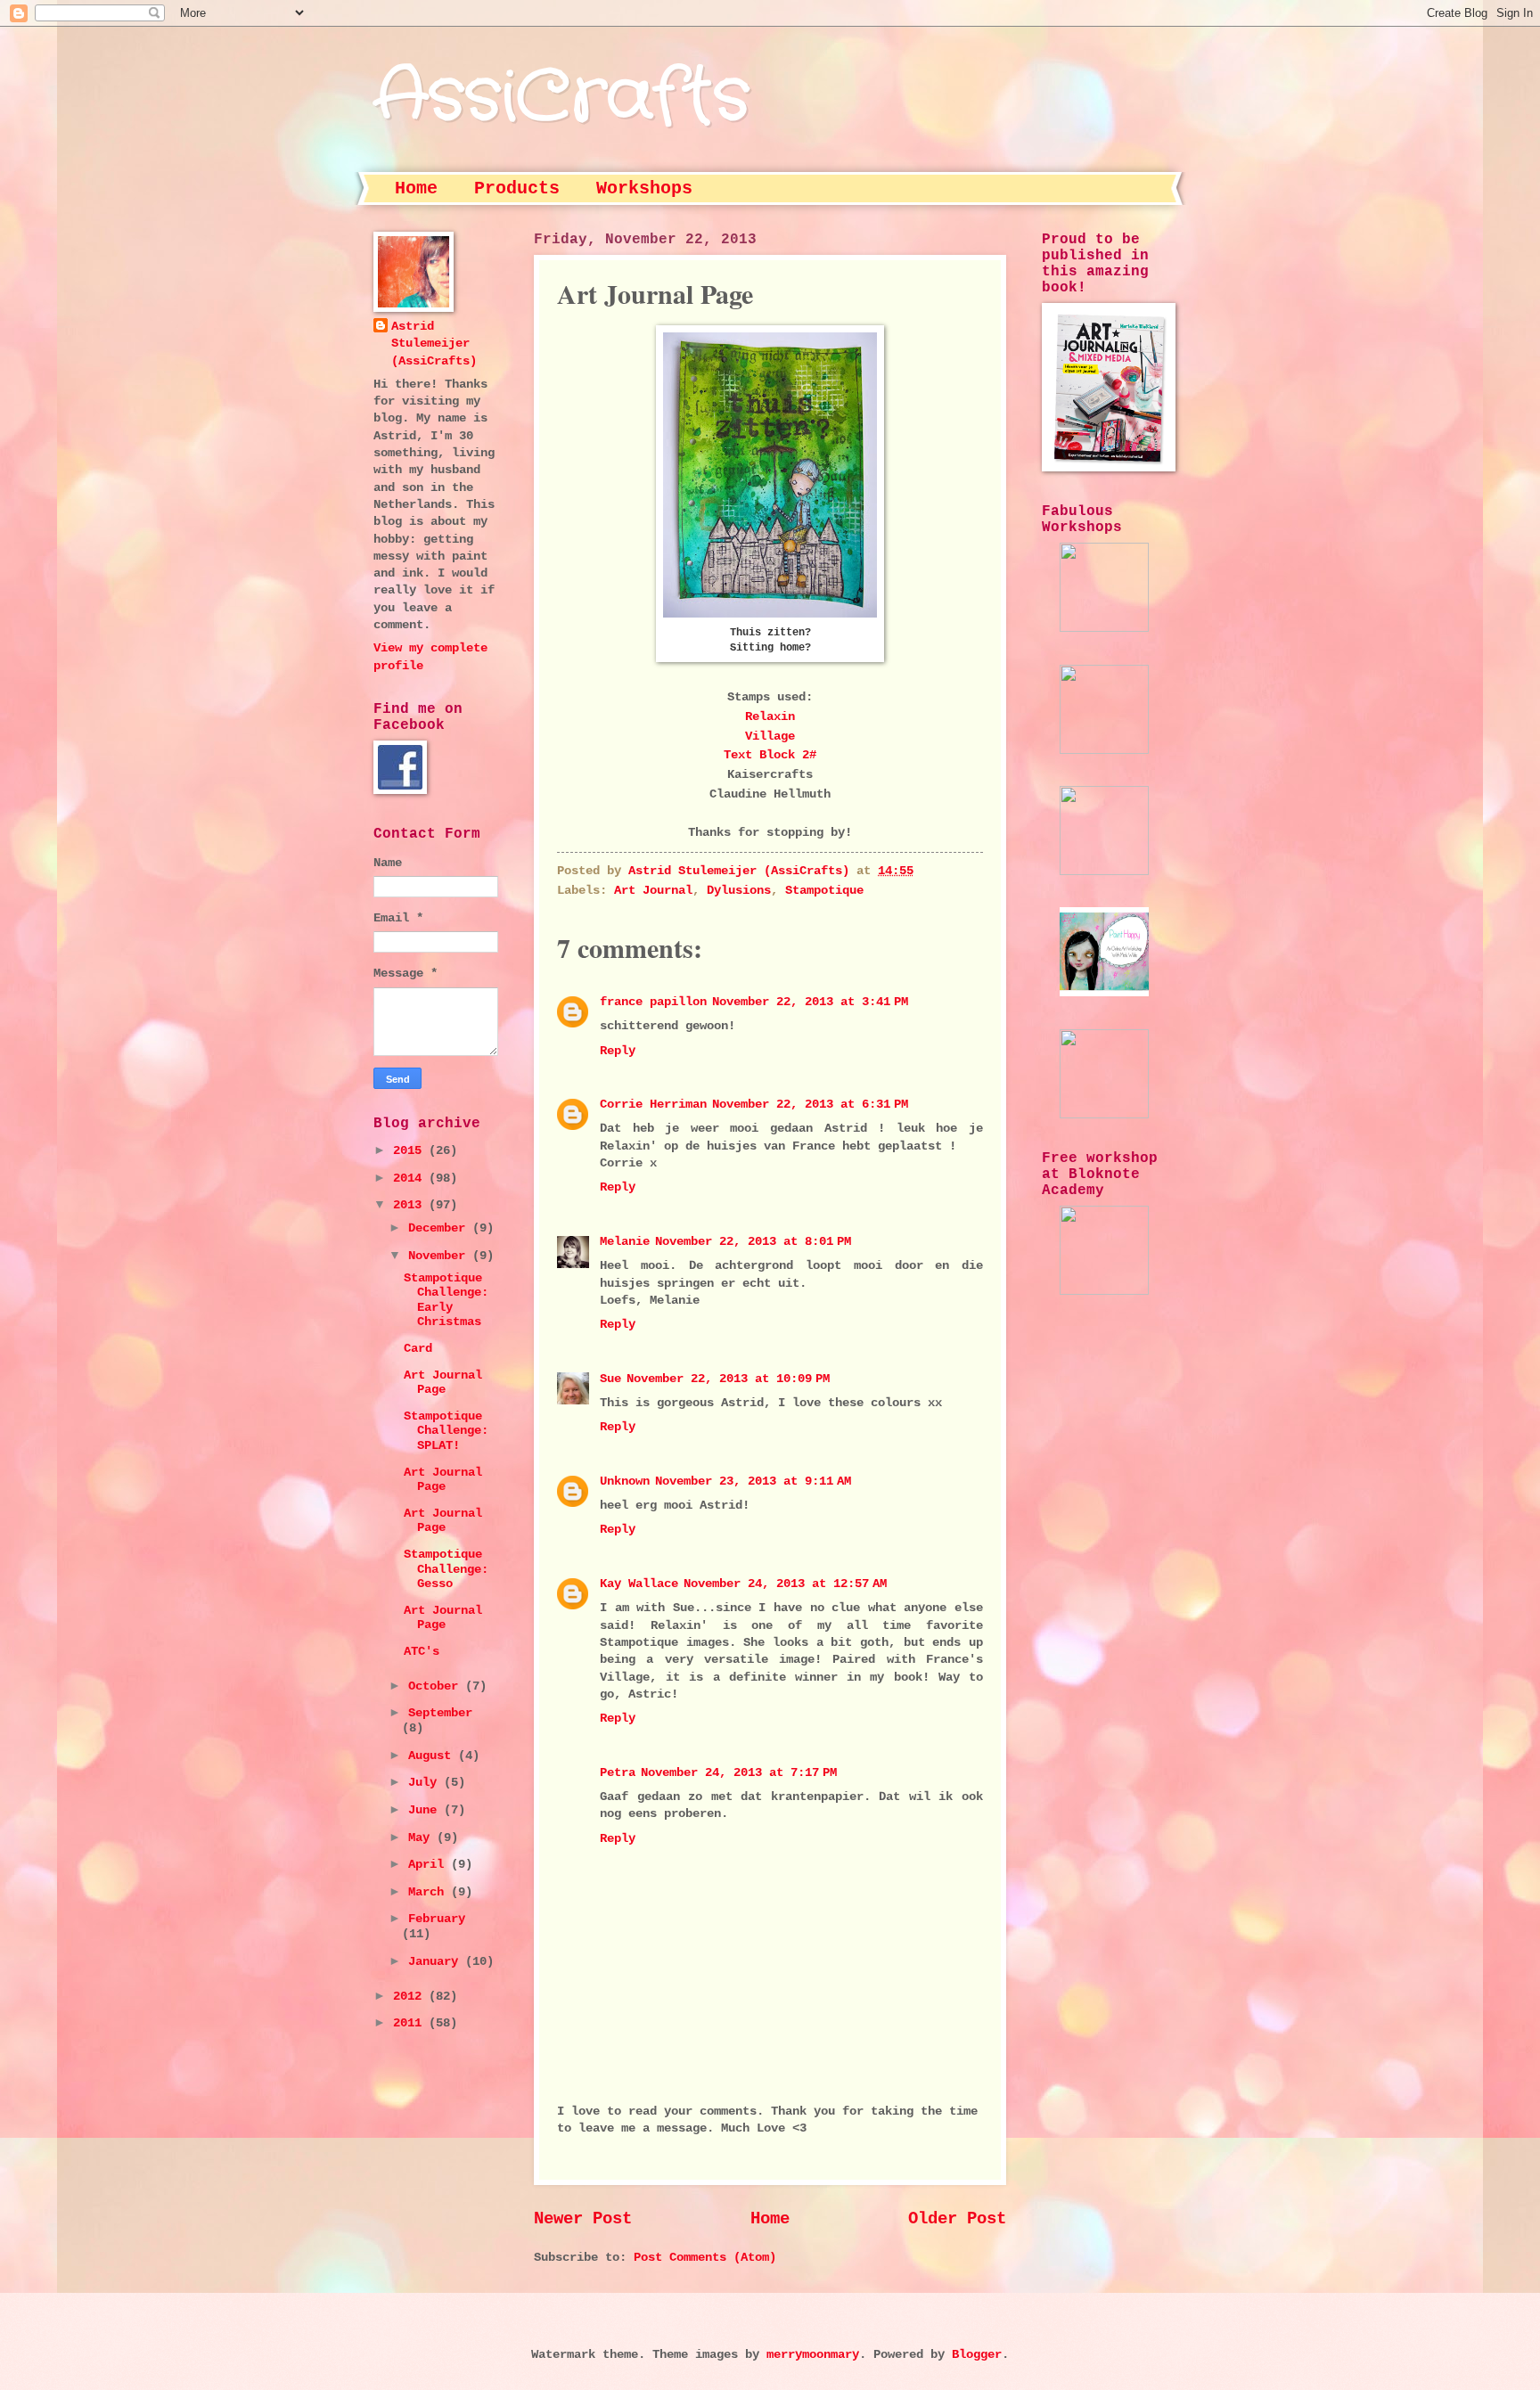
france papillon (653, 1002)
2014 (411, 1179)
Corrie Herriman (653, 1105)
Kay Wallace (639, 1584)
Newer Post (583, 2219)
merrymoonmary (813, 2355)
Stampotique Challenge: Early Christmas (446, 1301)
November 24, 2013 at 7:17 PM (739, 1773)
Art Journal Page (443, 1383)
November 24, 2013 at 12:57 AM (785, 1584)
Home (416, 188)
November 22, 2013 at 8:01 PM (753, 1242)
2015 (411, 1151)
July (426, 1783)
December (440, 1228)
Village (770, 736)
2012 (411, 1997)
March (430, 1892)
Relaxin (770, 716)
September (440, 1713)
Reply (618, 1051)
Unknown (625, 1481)
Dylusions (739, 891)
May (422, 1838)
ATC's (422, 1652)
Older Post (957, 2219)
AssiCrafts (561, 98)
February (437, 1919)
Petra (618, 1773)
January (437, 1962)
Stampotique (824, 891)
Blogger (977, 2355)
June (426, 1810)
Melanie (625, 1242)
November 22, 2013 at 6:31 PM (810, 1105)
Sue (610, 1379)
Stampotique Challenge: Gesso (446, 1569)
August (433, 1756)
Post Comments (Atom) (705, 2258)
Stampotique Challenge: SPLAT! (446, 1431)
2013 (411, 1205)
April (430, 1865)
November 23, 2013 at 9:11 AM (753, 1481)
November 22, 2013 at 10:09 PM (728, 1379)
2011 (411, 2023)
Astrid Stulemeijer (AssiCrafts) (434, 344)
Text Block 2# (770, 755)
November (440, 1256)
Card (418, 1349)
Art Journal (653, 891)
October (437, 1686)
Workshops (644, 188)
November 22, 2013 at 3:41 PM (810, 1002)
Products (517, 188)
